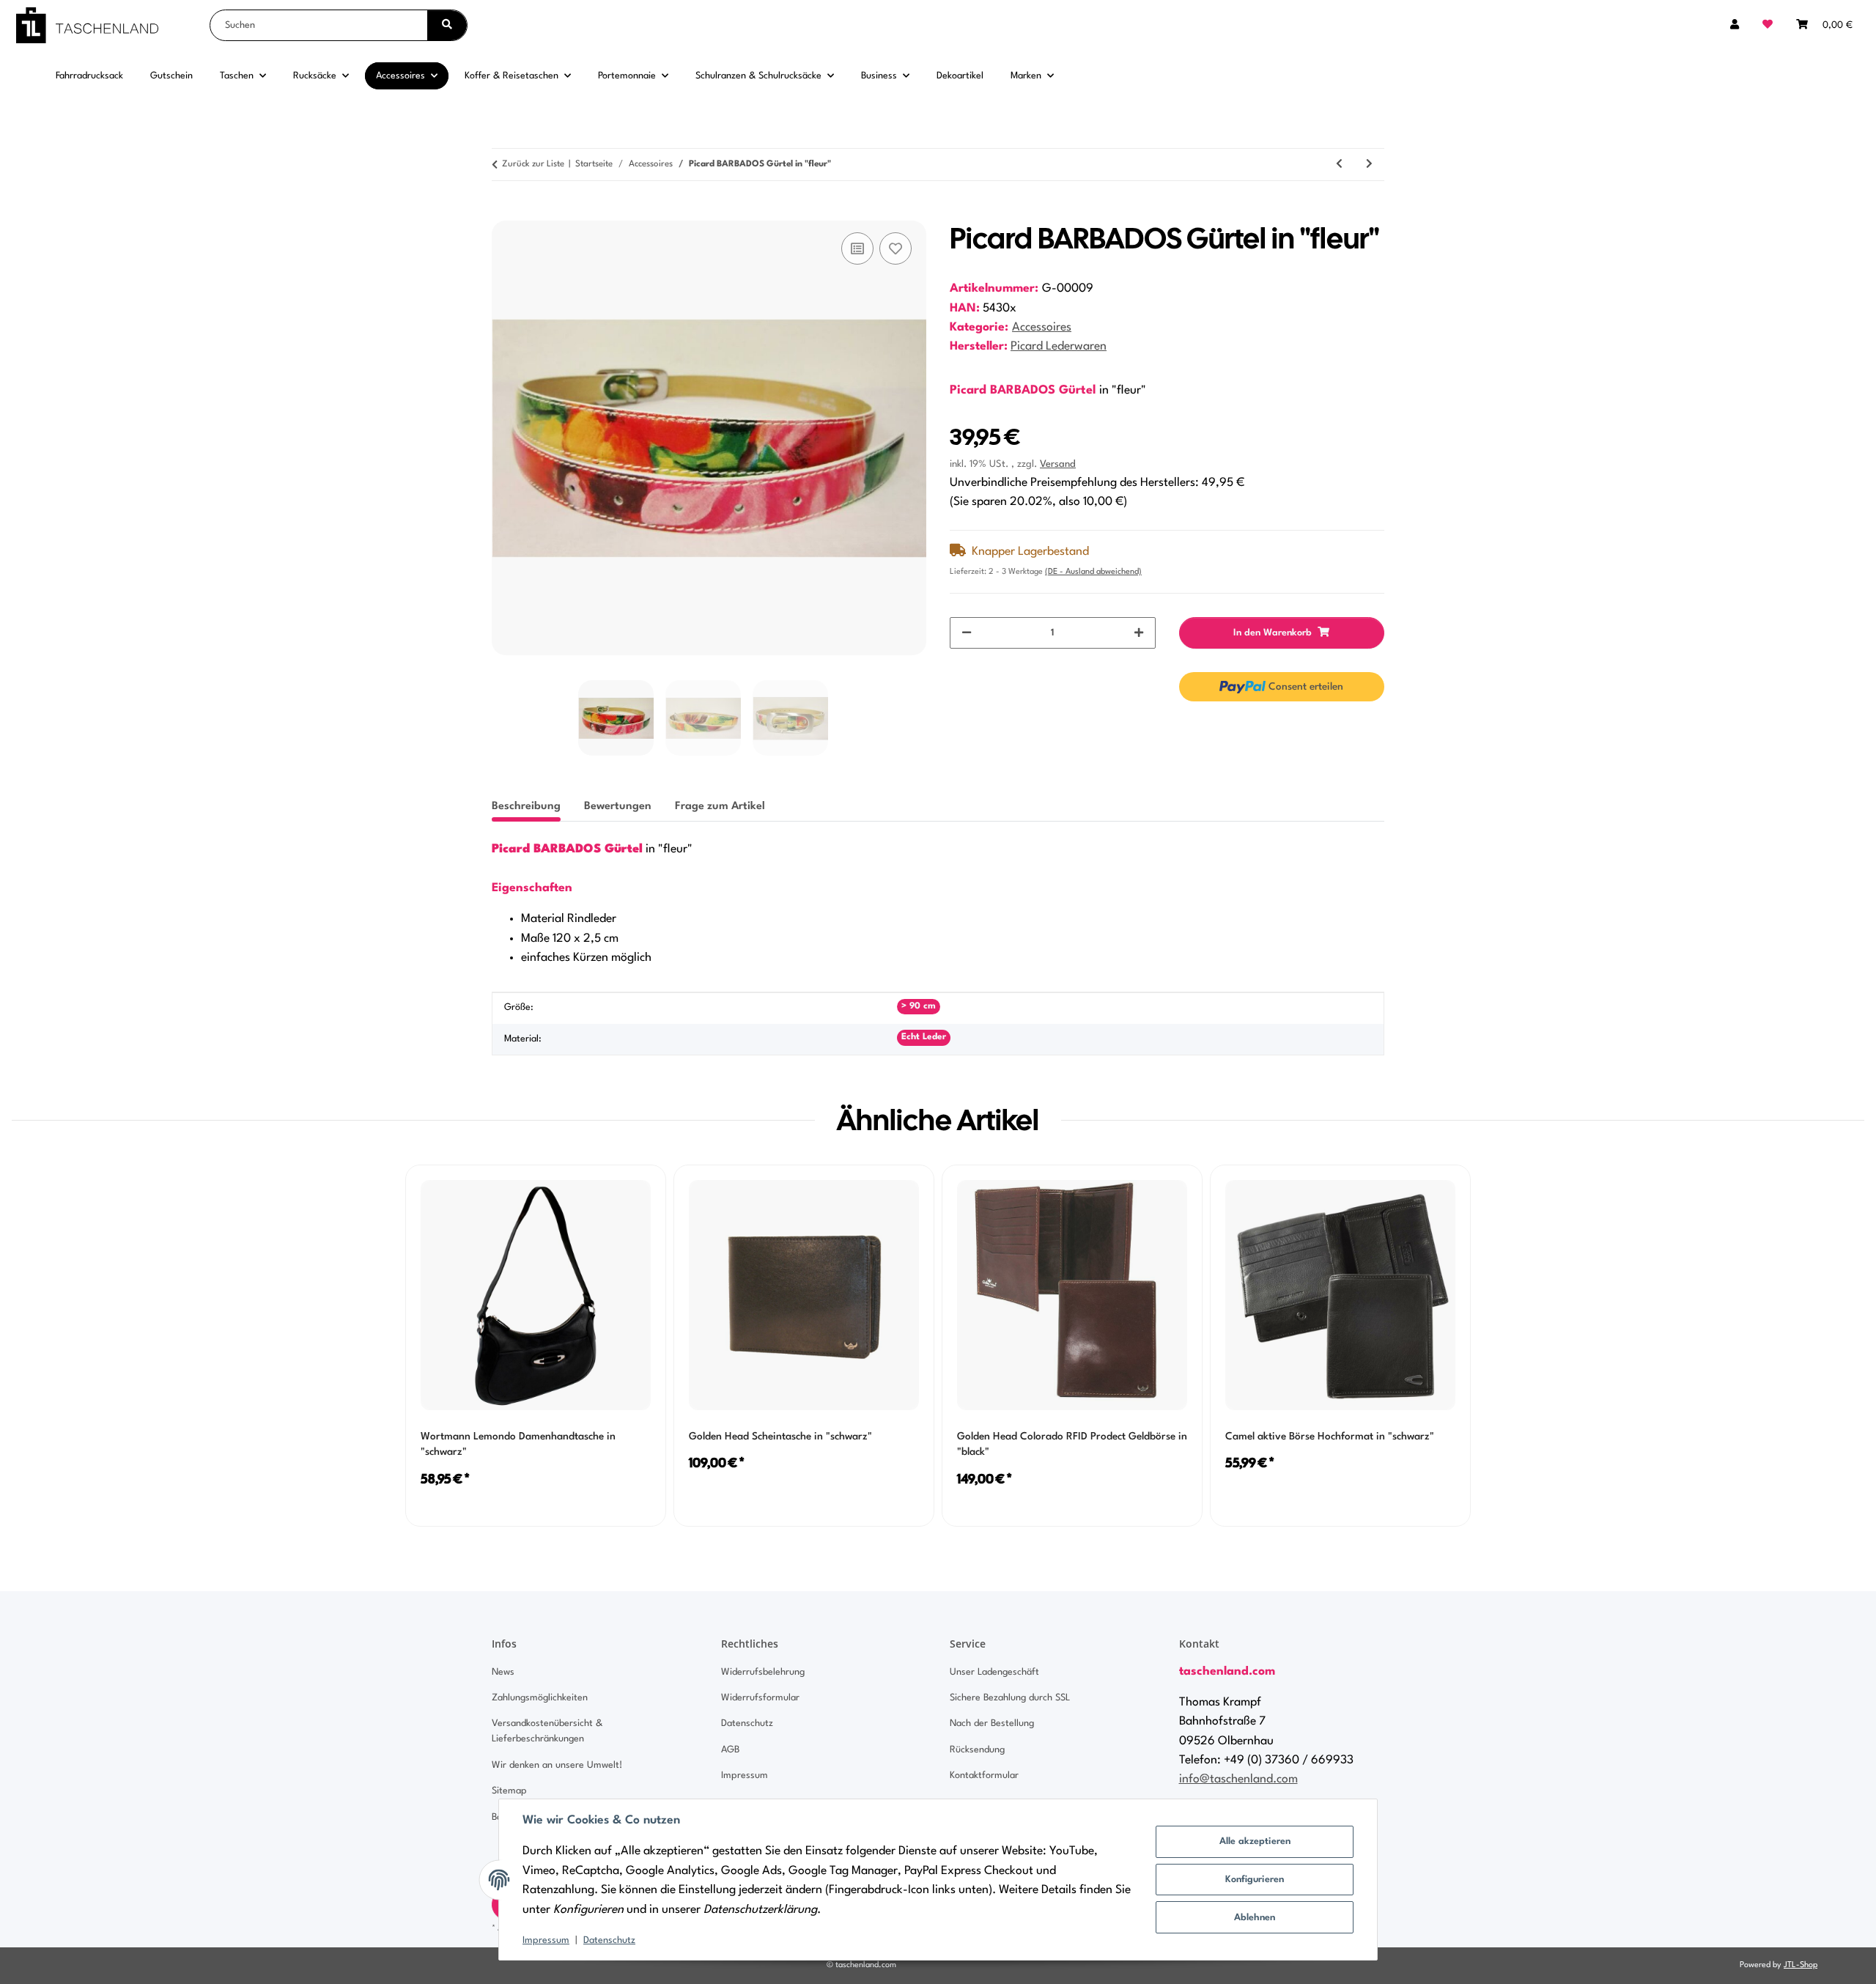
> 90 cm (919, 1006)
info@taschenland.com (1238, 1780)
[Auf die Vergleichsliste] (857, 248)
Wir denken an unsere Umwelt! (557, 1765)
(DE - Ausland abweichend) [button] (1093, 572)
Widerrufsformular (760, 1698)
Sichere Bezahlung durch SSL (1010, 1698)
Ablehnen (1255, 1918)
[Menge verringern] (967, 633)
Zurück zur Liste (533, 164)
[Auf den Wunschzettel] (895, 248)
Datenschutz (609, 1940)
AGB (730, 1750)
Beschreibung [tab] (526, 807)
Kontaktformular (984, 1775)
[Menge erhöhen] (1139, 633)
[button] (1735, 25)
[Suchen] (447, 25)
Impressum (546, 1940)
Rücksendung (977, 1750)
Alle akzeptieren (1255, 1841)
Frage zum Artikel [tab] (720, 807)
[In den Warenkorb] (503, 213)
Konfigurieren (1255, 1880)
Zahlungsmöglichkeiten (540, 1698)
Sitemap (509, 1791)
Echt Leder (924, 1037)
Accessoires (1042, 328)
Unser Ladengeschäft (994, 1672)
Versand (1058, 464)
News (503, 1672)
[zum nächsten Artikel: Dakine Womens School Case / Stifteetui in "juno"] (1369, 165)
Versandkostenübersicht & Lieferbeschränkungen (547, 1731)
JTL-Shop (1801, 1965)
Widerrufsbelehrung (763, 1672)
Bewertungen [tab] (618, 807)
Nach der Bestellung (992, 1723)
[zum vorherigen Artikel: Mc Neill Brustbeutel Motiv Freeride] (1339, 165)
